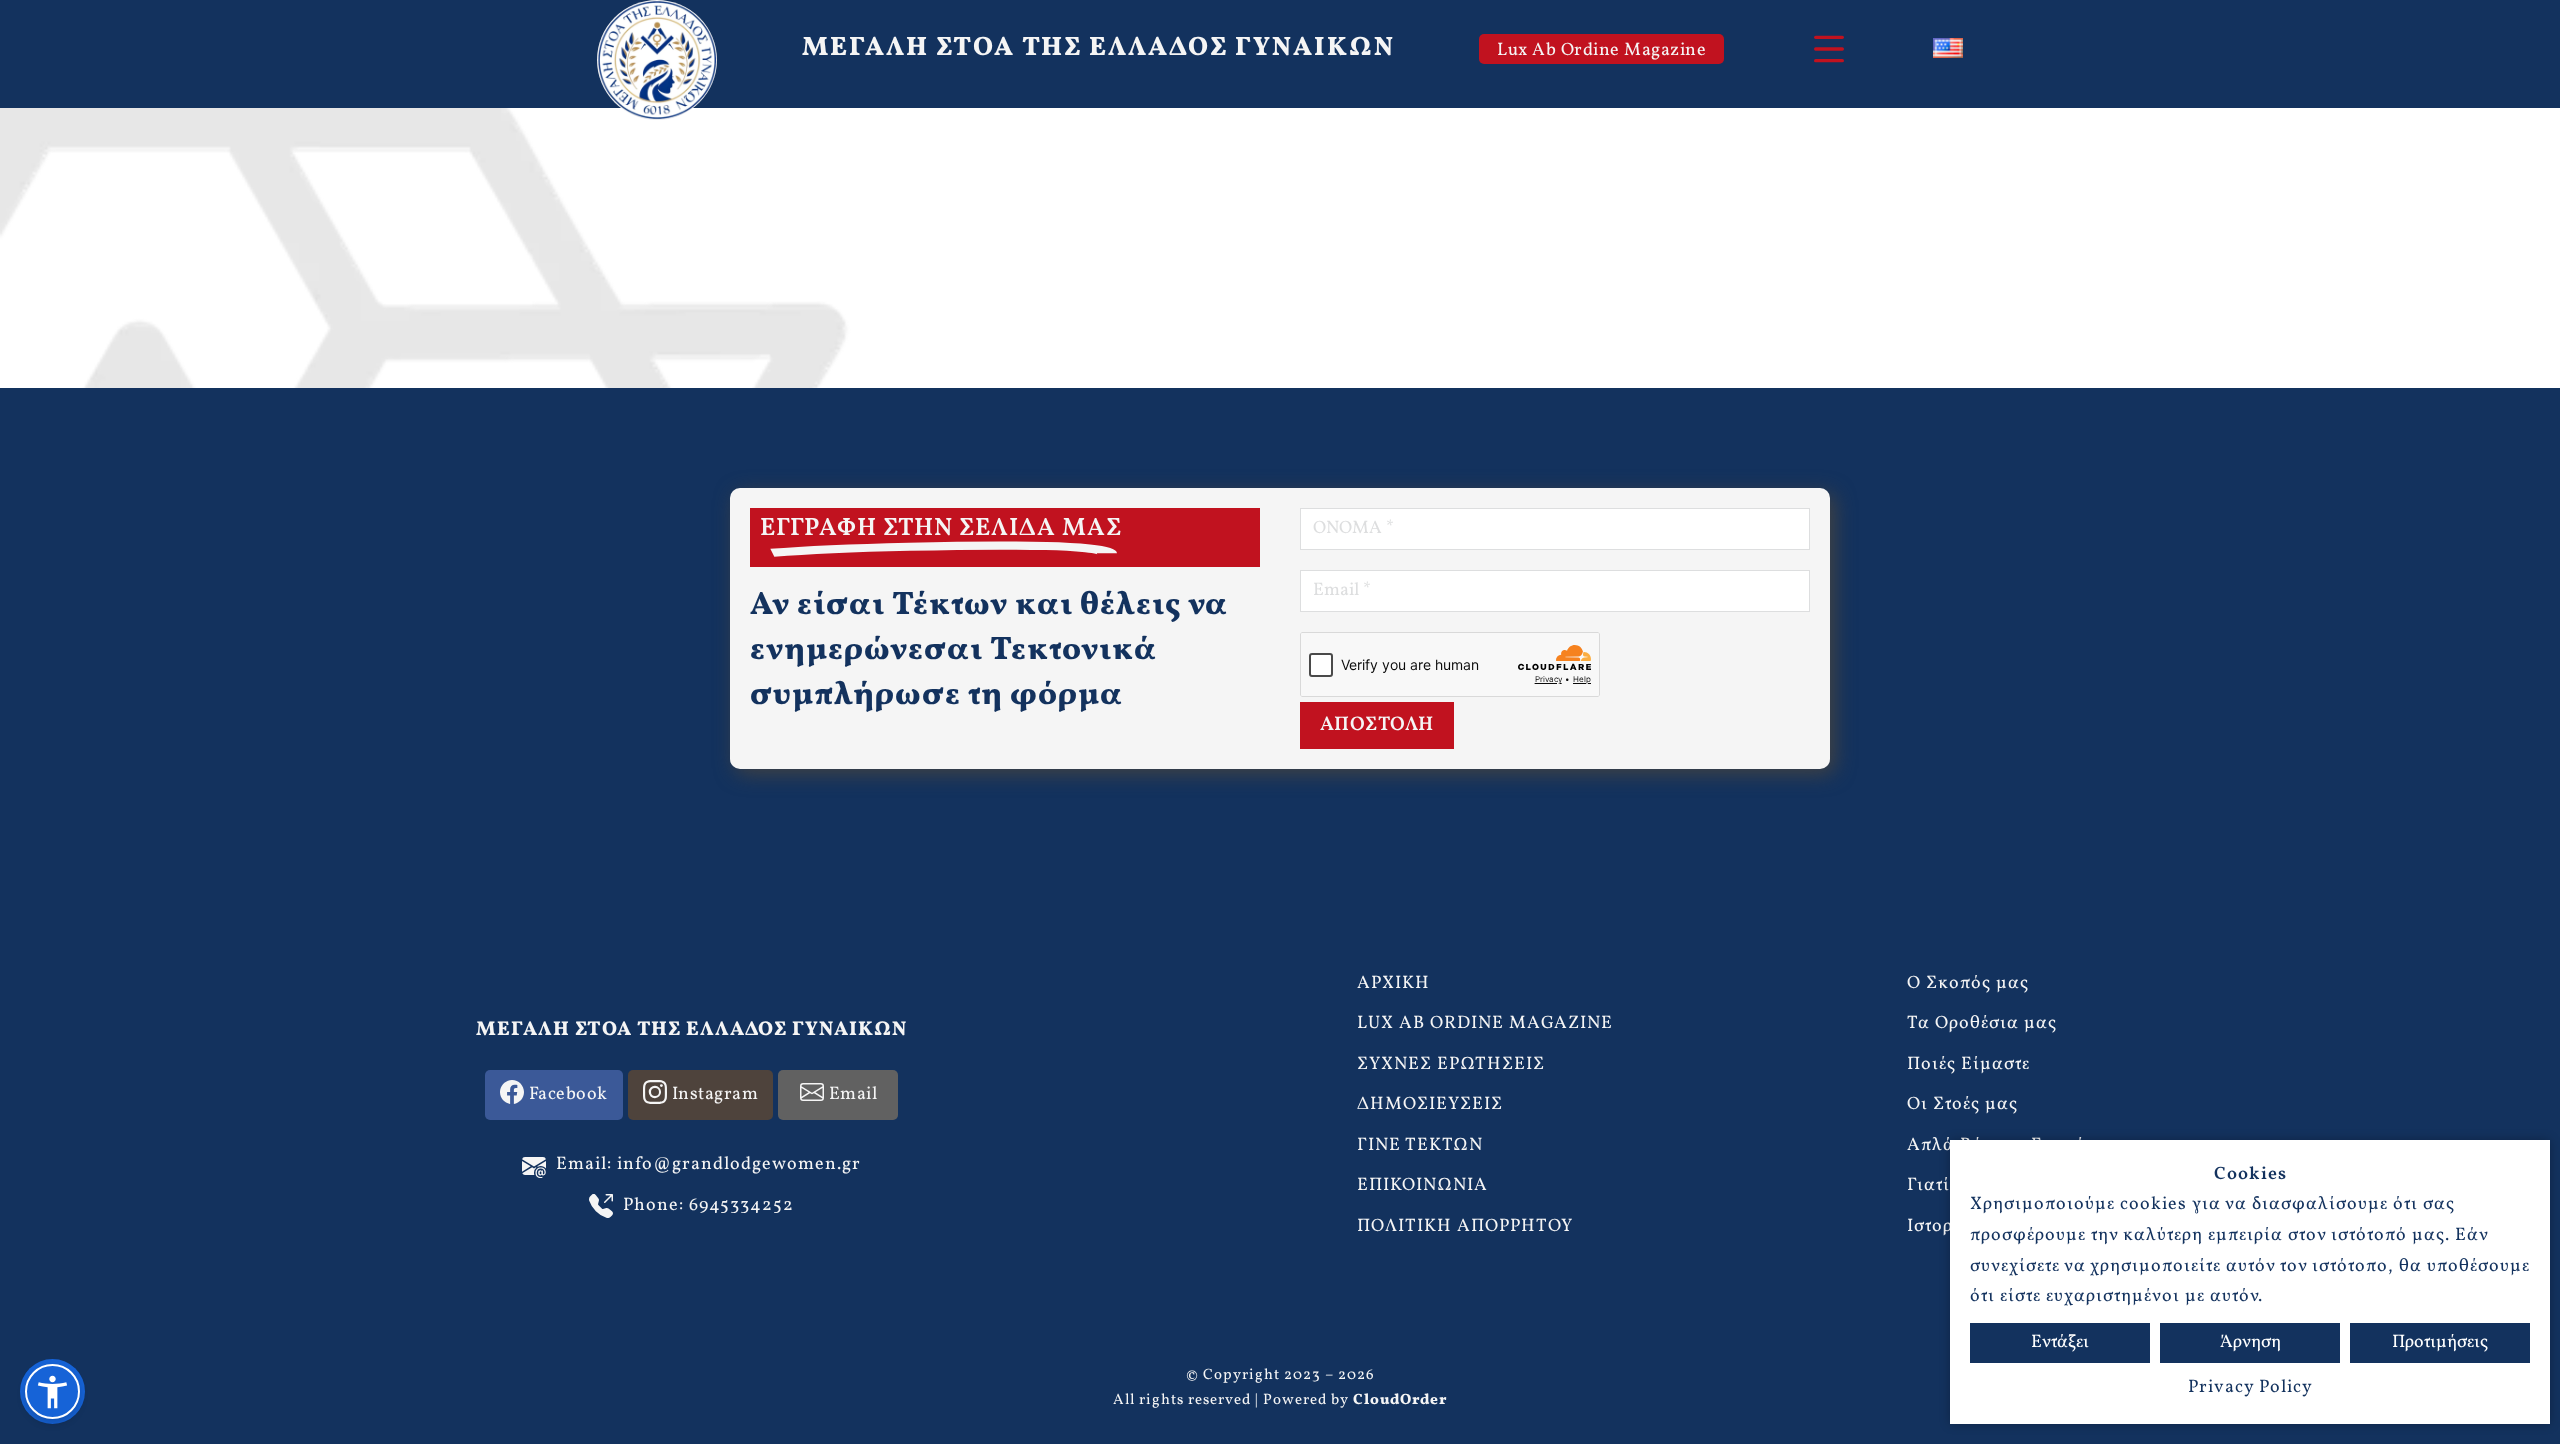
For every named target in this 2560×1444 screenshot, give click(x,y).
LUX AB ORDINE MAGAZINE (1485, 1023)
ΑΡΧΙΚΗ (1393, 983)
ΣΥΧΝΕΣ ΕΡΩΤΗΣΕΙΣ (1451, 1064)
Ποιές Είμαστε (1968, 1064)
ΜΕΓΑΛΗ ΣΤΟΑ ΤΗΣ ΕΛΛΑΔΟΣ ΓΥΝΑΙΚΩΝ (1098, 48)
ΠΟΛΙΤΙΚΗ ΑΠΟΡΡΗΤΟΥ (1465, 1226)
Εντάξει (2060, 1342)
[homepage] (657, 60)
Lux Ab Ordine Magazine (1601, 50)
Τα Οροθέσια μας (1982, 1023)
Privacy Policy (2250, 1387)
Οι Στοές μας (1962, 1104)
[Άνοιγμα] (1829, 49)
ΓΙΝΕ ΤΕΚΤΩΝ (1420, 1145)
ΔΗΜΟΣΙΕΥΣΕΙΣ (1430, 1104)
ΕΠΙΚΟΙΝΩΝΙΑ (1422, 1185)
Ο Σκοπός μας (1968, 983)
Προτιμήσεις (2440, 1342)
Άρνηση (2250, 1342)
